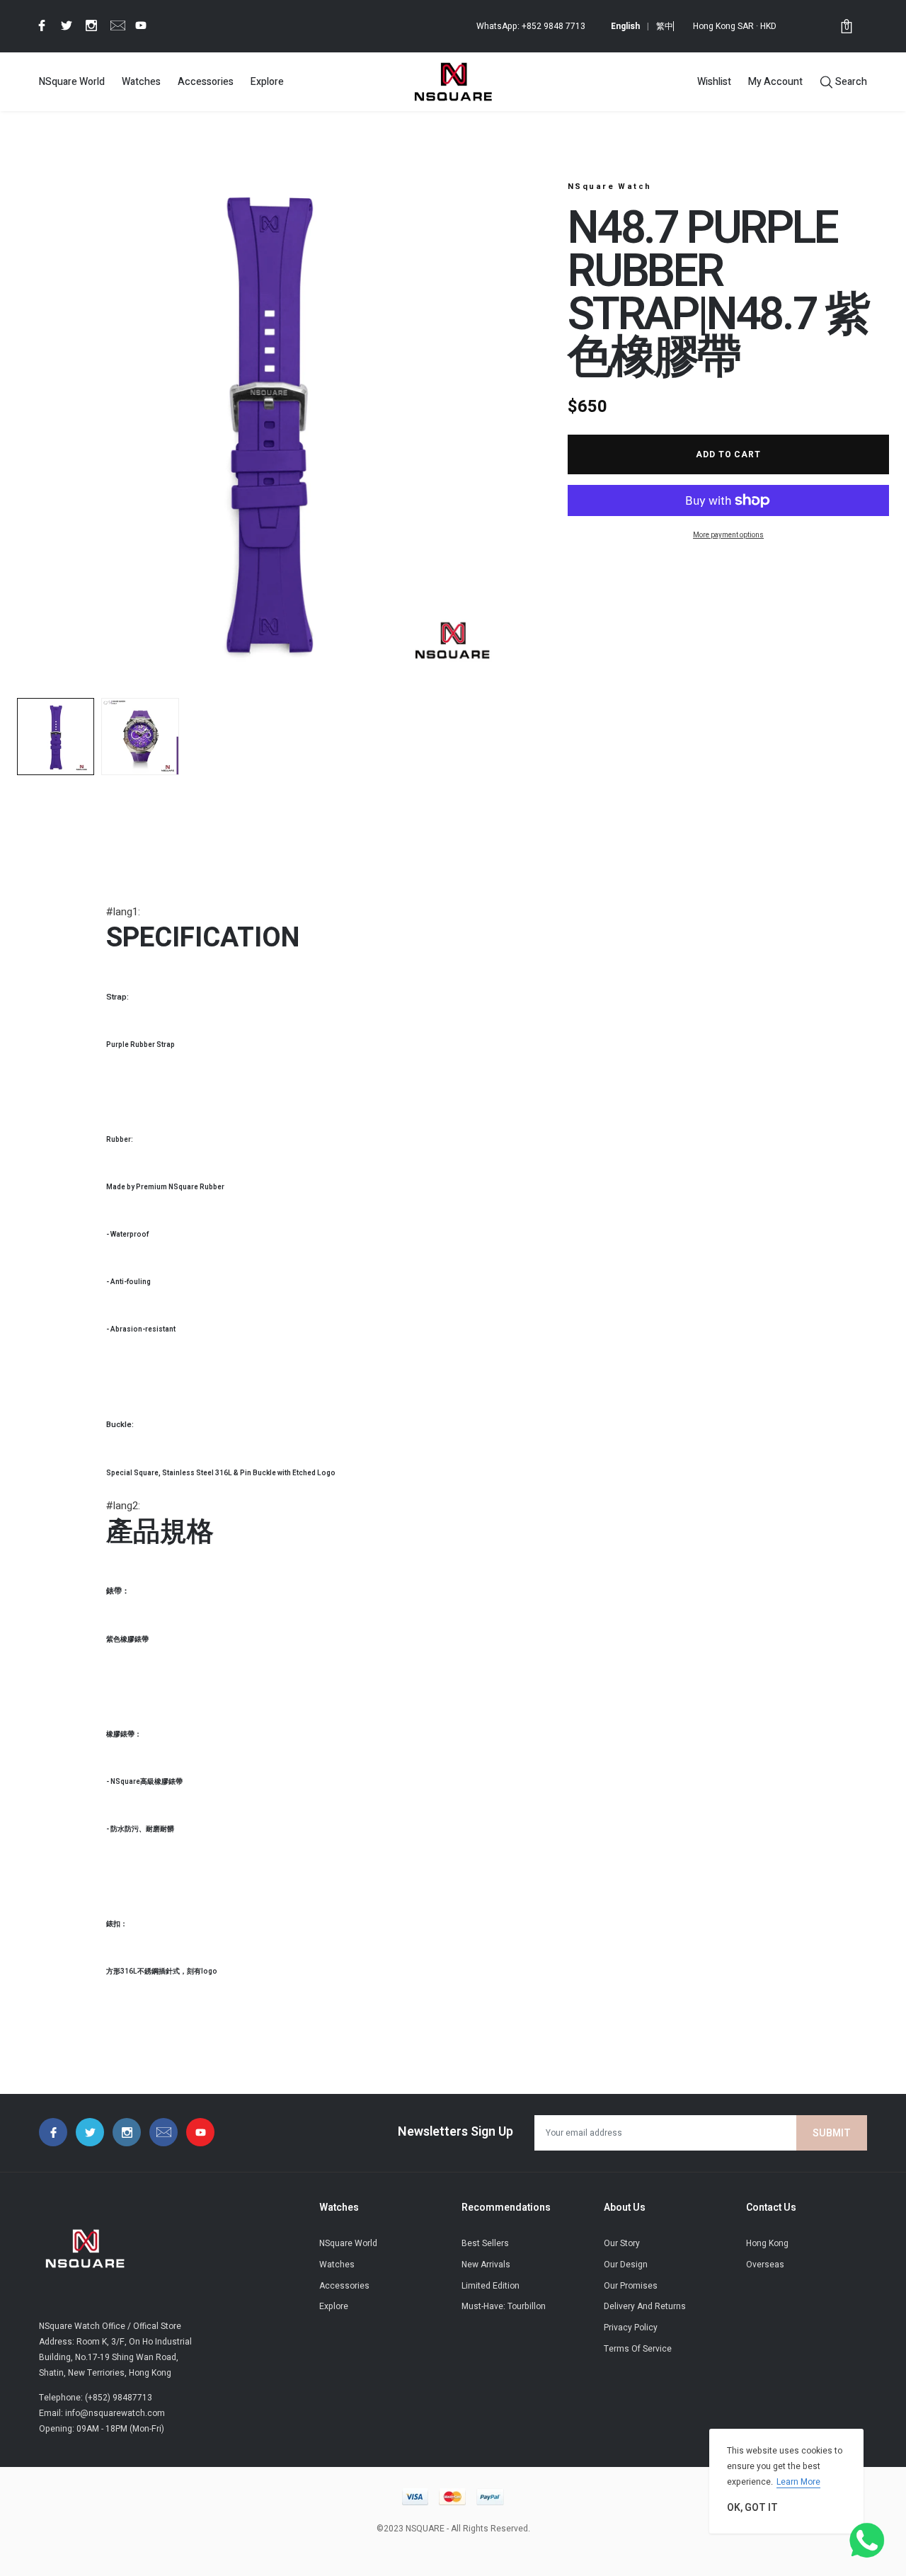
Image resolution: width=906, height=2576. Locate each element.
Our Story (622, 2243)
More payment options (728, 535)
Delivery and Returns (645, 2306)
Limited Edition (491, 2286)
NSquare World (72, 82)
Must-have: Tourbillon (504, 2306)
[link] (40, 25)
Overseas (765, 2265)
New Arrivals (486, 2265)
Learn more (798, 2482)
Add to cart (729, 454)
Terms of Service (638, 2349)
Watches (141, 82)
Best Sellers (485, 2243)
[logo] (453, 81)
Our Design (626, 2265)
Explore (267, 82)
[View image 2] (140, 737)
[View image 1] (56, 737)
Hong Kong (767, 2243)
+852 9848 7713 (554, 26)
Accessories (206, 82)
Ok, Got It (752, 2508)
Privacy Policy (631, 2328)
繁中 (665, 26)
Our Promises (631, 2286)
